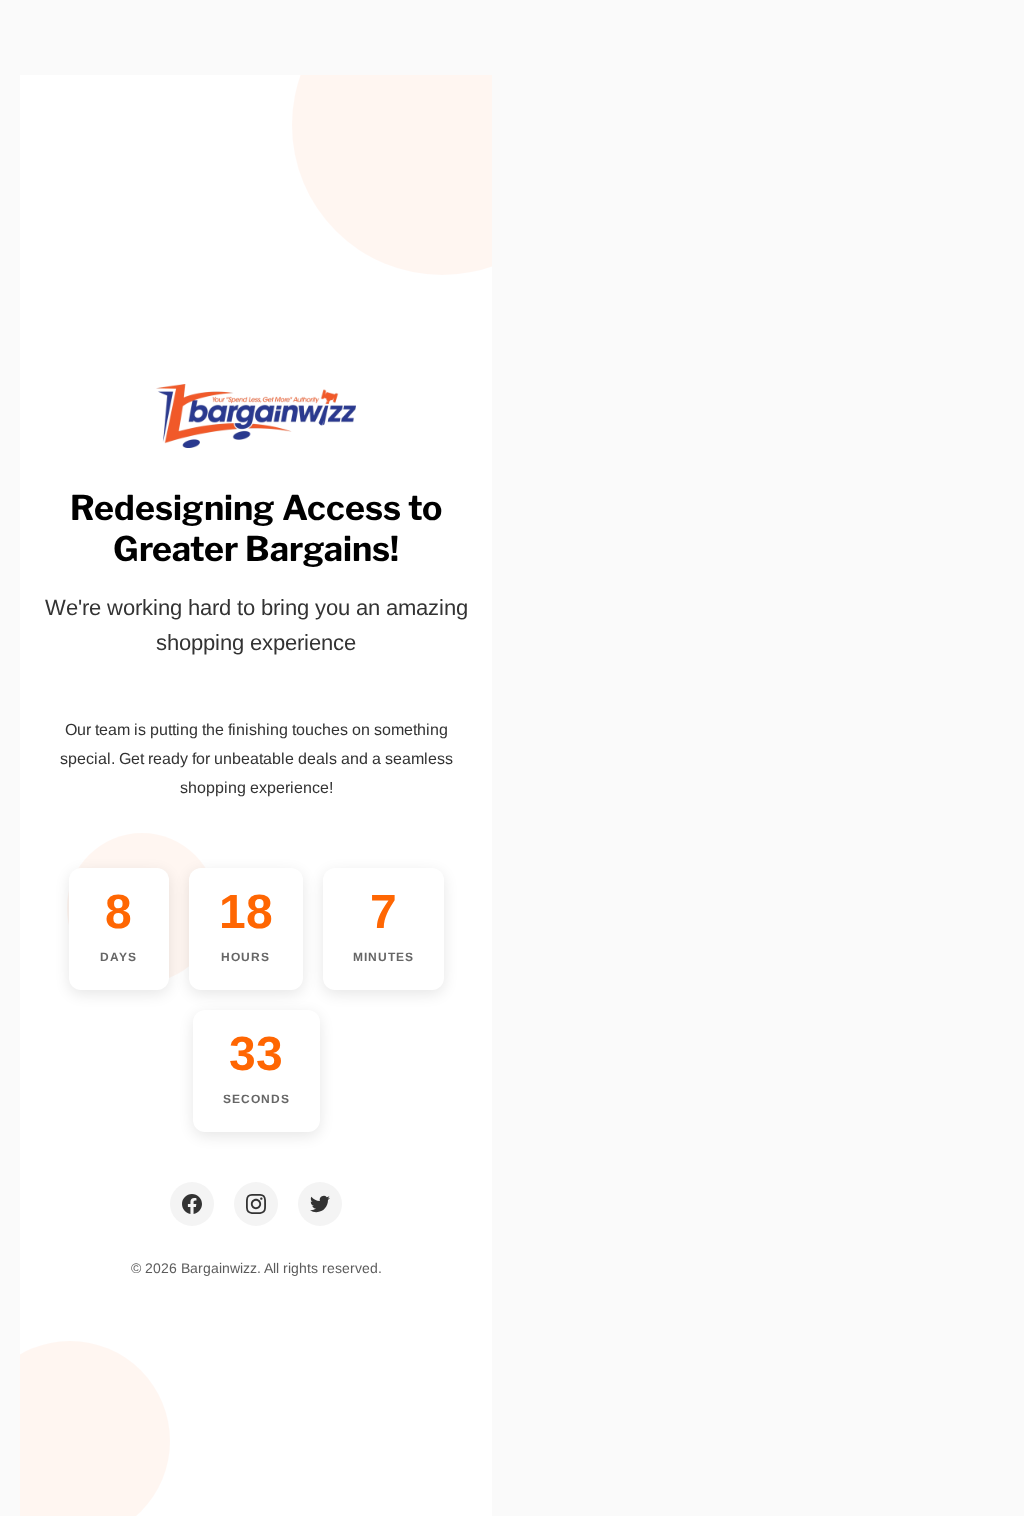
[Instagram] (256, 1204)
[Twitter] (320, 1204)
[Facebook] (192, 1204)
